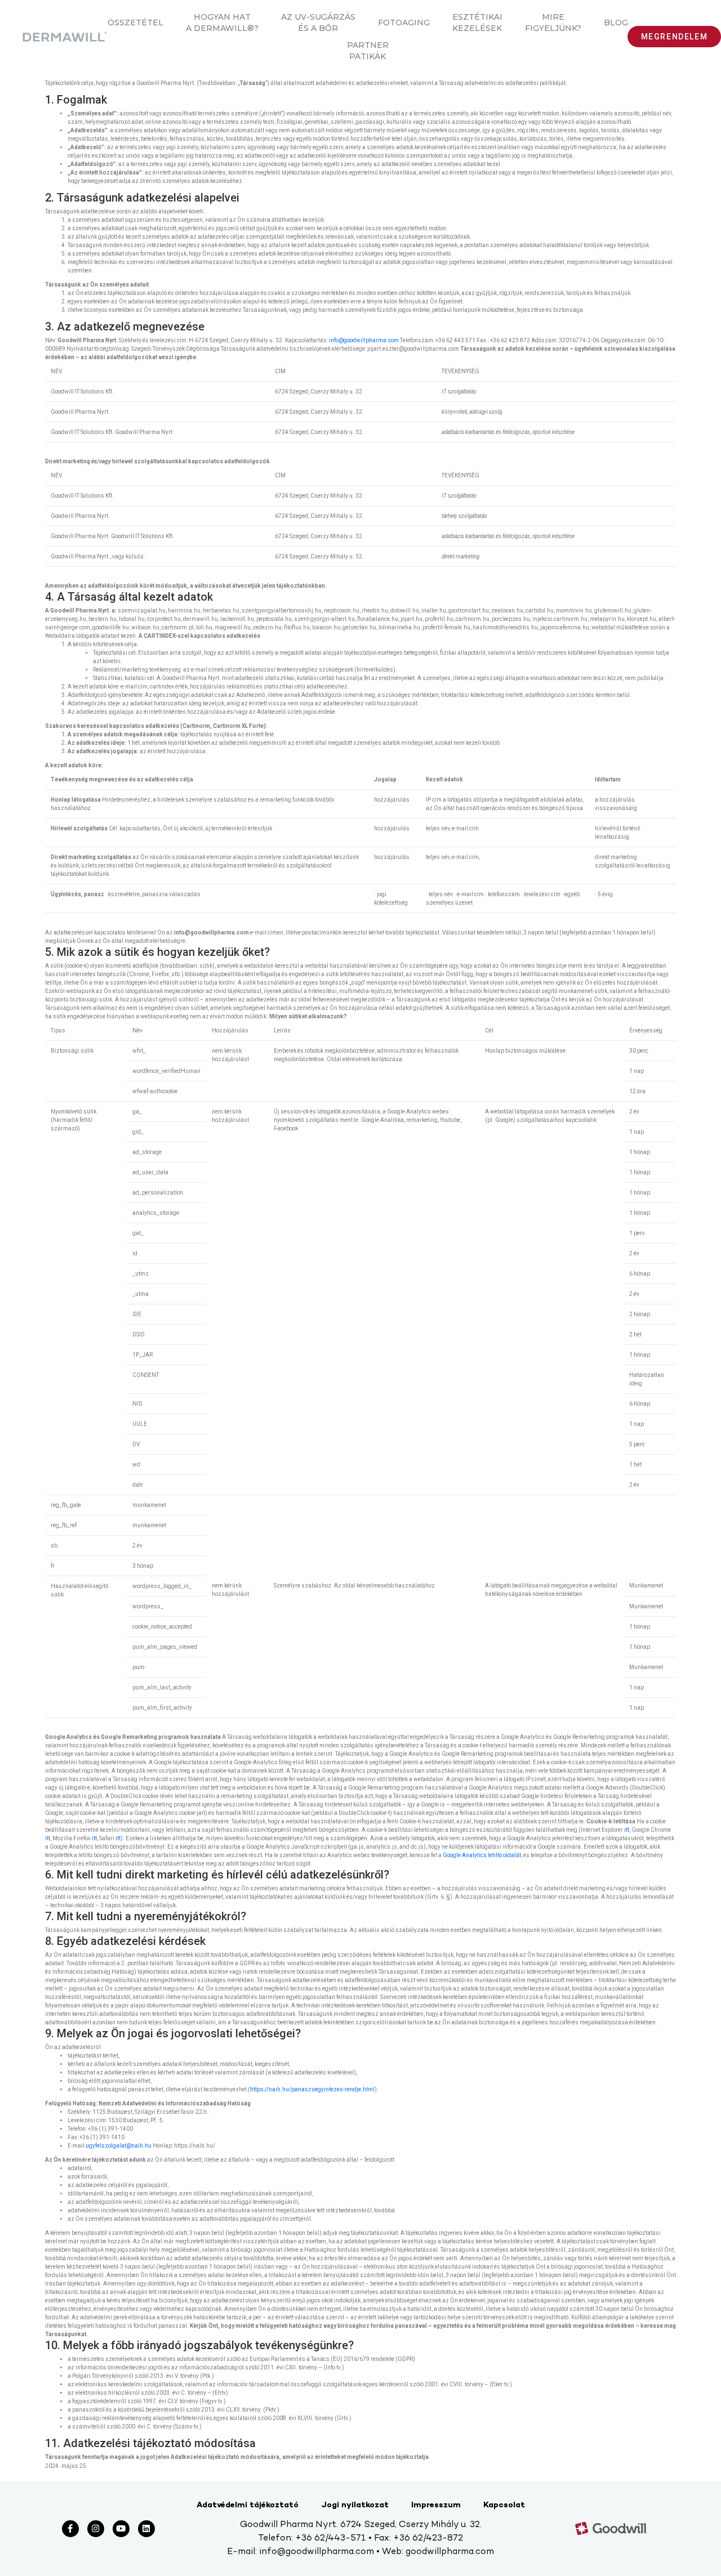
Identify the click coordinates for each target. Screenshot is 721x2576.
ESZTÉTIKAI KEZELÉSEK (477, 23)
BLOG (616, 23)
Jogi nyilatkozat (355, 2505)
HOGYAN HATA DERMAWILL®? (222, 23)
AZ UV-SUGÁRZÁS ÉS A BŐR (318, 23)
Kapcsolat (504, 2505)
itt (627, 1830)
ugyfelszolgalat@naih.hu (119, 2146)
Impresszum (436, 2505)
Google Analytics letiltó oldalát (482, 1855)
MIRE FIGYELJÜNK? (553, 23)
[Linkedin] (146, 2529)
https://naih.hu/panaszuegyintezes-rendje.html (312, 2089)
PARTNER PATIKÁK (368, 51)
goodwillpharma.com (450, 2552)
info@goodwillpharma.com (364, 340)
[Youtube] (121, 2529)
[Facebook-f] (70, 2529)
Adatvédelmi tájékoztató (248, 2505)
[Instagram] (96, 2529)
